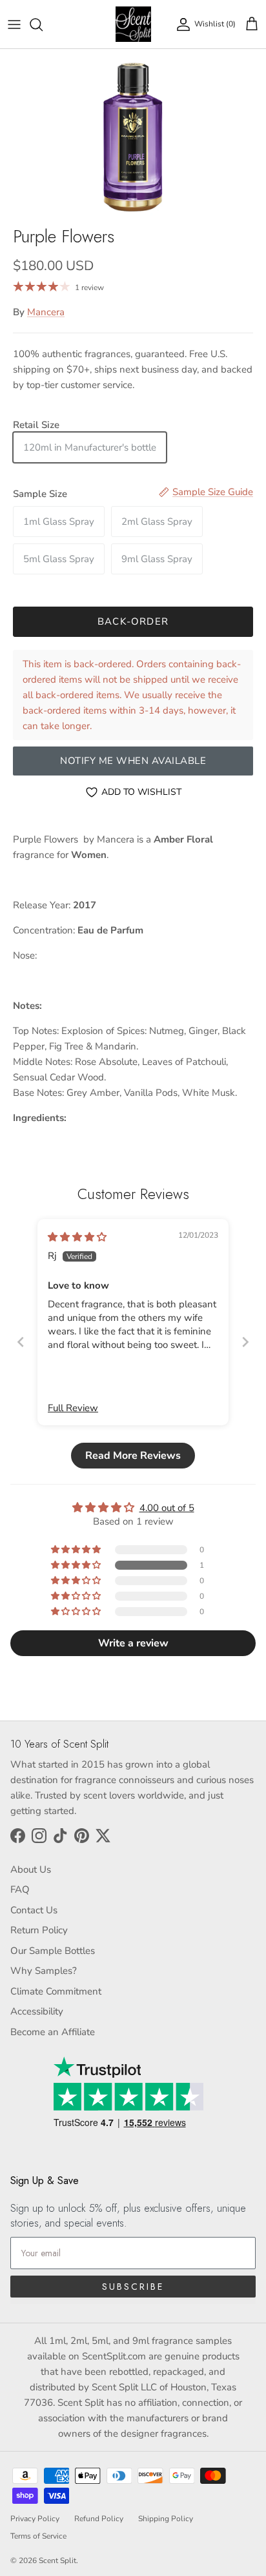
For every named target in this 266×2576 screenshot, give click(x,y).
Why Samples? (44, 1971)
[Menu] (14, 24)
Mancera (46, 312)
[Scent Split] (133, 24)
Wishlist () (215, 24)
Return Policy (39, 1930)
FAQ (20, 1889)
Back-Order (133, 621)
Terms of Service (38, 2536)
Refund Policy (99, 2519)
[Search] (43, 24)
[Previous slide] (21, 1342)
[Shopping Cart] (252, 24)
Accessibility (37, 2011)
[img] (77, 1237)
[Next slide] (245, 1342)
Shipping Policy (166, 2519)
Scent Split (57, 2561)
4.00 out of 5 (167, 1508)
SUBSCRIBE (133, 2287)
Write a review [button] (133, 1643)
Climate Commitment (56, 1991)
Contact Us (34, 1910)
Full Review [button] (73, 1408)
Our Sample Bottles (53, 1951)
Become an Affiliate (53, 2032)
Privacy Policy (35, 2519)
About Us (31, 1869)
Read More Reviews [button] (133, 1456)
